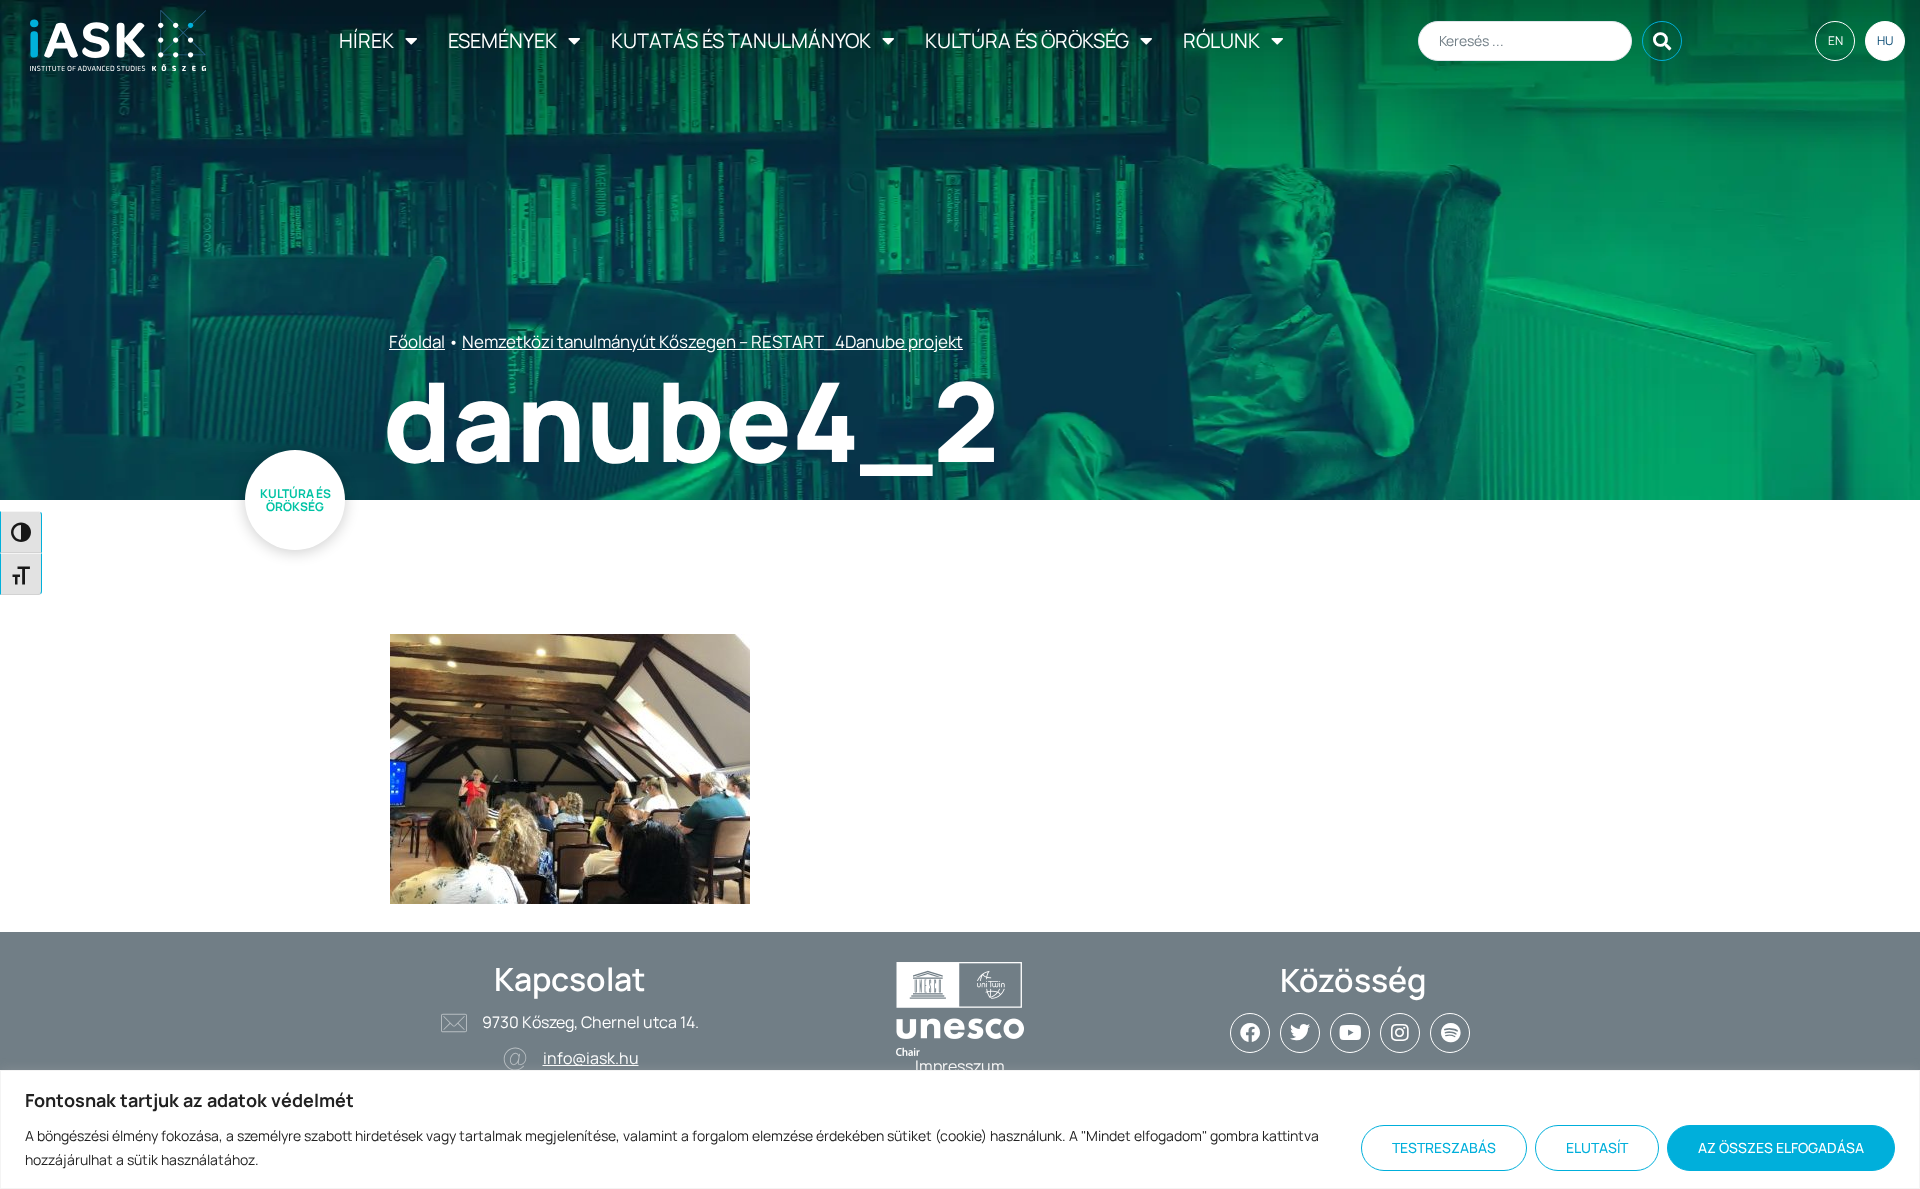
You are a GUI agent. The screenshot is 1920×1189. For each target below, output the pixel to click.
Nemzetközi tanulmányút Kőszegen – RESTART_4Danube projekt (712, 341)
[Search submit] (1662, 41)
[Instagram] (1400, 1033)
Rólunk (1221, 40)
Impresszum (960, 1066)
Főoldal (417, 341)
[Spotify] (1450, 1033)
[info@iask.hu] (515, 1059)
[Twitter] (1300, 1033)
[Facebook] (1250, 1033)
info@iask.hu (591, 1058)
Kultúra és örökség (1027, 40)
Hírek (366, 40)
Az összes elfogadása (1781, 1147)
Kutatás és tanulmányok (741, 40)
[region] (960, 1129)
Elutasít (1597, 1147)
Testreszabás (1444, 1147)
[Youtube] (1350, 1033)
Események (502, 40)
